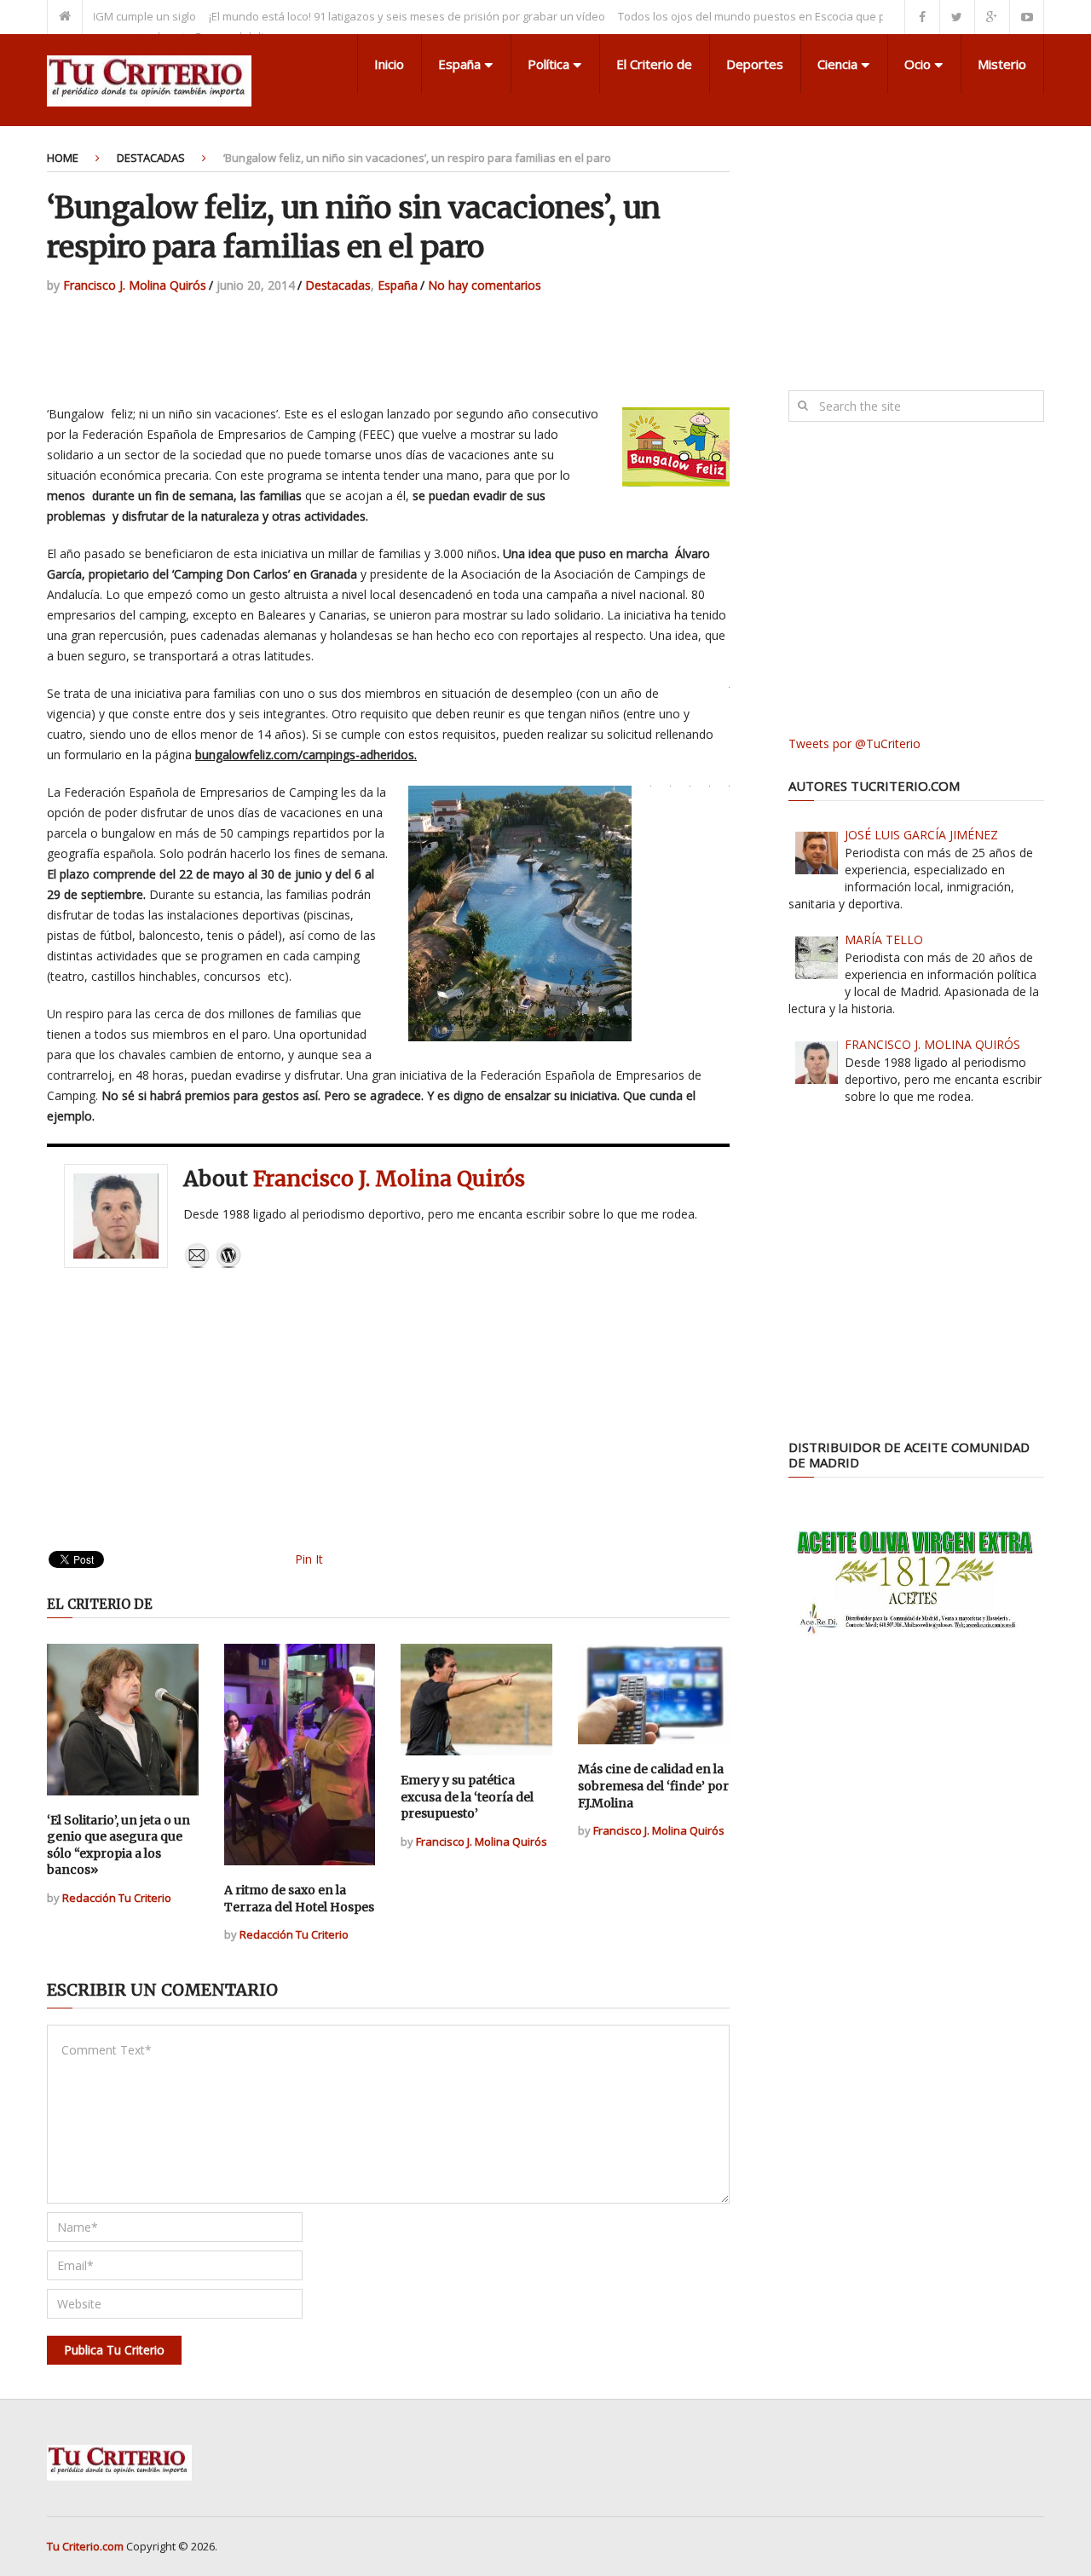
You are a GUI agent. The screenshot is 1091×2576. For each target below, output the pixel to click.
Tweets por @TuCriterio (854, 743)
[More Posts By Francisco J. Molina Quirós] (228, 1264)
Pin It (309, 1559)
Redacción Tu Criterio (117, 1898)
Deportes (755, 64)
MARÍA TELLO (884, 939)
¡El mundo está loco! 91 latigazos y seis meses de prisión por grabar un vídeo (365, 16)
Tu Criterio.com (85, 2546)
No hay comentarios (485, 285)
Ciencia (837, 64)
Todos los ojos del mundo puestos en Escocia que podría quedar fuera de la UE (782, 16)
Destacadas (151, 158)
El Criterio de (654, 64)
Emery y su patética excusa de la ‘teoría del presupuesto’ (467, 1797)
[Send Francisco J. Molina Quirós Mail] (197, 1264)
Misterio (1002, 64)
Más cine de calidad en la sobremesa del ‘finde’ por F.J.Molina (653, 1786)
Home (63, 158)
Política (548, 64)
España (459, 64)
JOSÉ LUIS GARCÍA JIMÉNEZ (921, 835)
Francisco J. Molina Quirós (135, 285)
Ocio (918, 64)
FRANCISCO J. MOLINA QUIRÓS (932, 1044)
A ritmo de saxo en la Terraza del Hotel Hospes (299, 1899)
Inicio (389, 64)
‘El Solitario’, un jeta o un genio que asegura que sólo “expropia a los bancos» (118, 1845)
